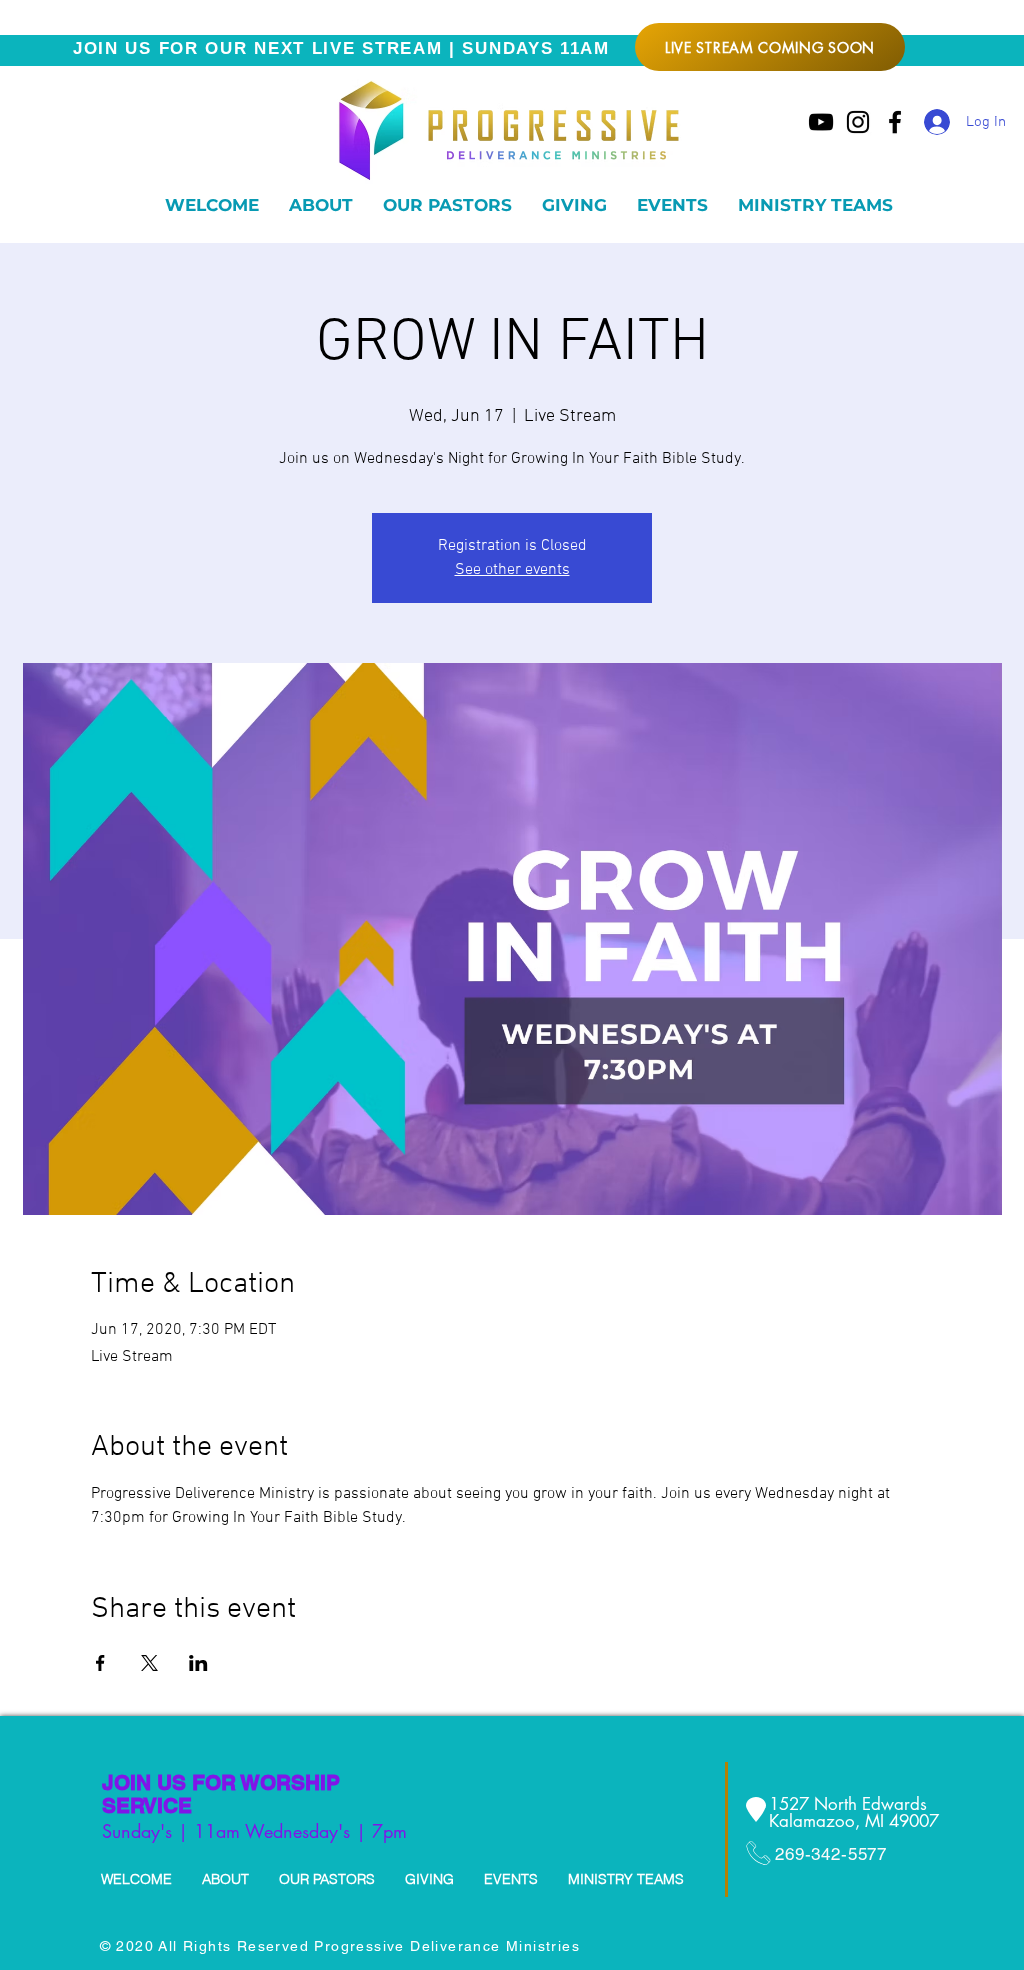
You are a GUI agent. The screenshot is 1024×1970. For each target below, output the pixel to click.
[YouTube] (821, 122)
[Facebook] (895, 122)
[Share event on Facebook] (100, 1663)
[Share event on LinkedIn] (198, 1663)
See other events (512, 570)
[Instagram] (858, 122)
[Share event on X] (149, 1663)
